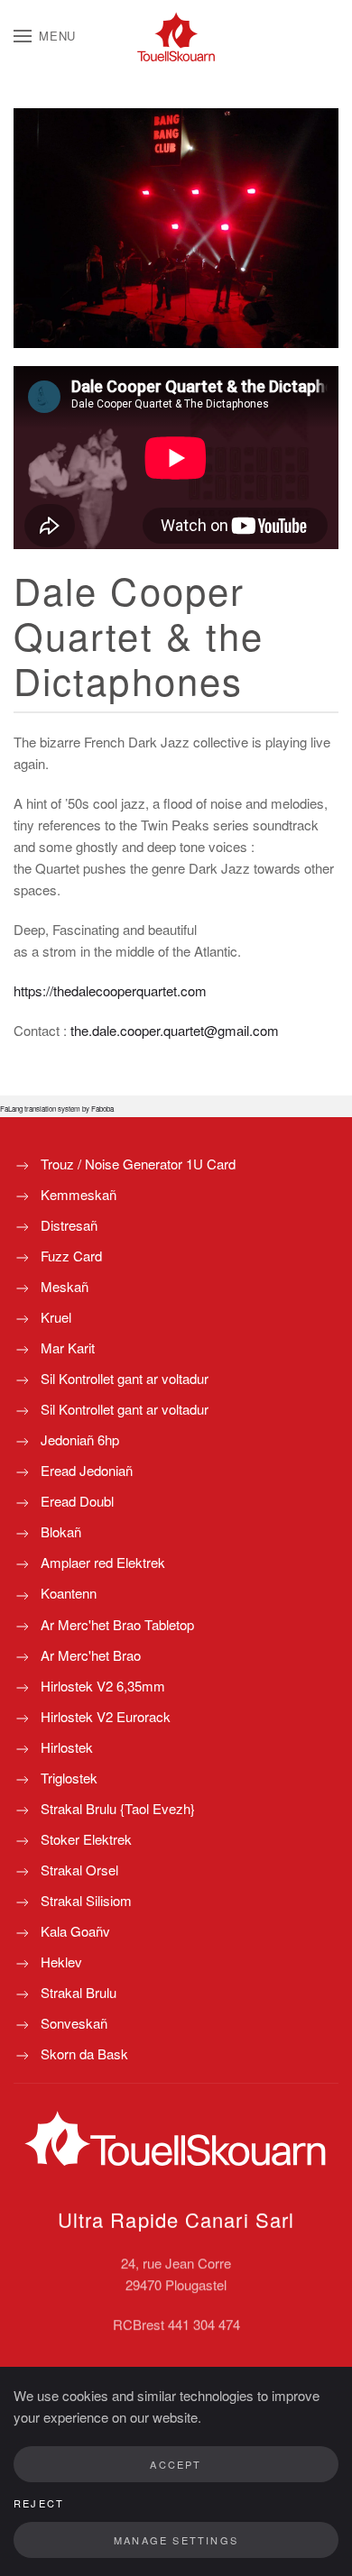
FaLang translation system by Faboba (57, 1109)
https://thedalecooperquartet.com (110, 990)
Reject (39, 2503)
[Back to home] (176, 36)
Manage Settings (176, 2540)
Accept (176, 2464)
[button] (45, 36)
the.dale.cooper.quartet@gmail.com (175, 1030)
